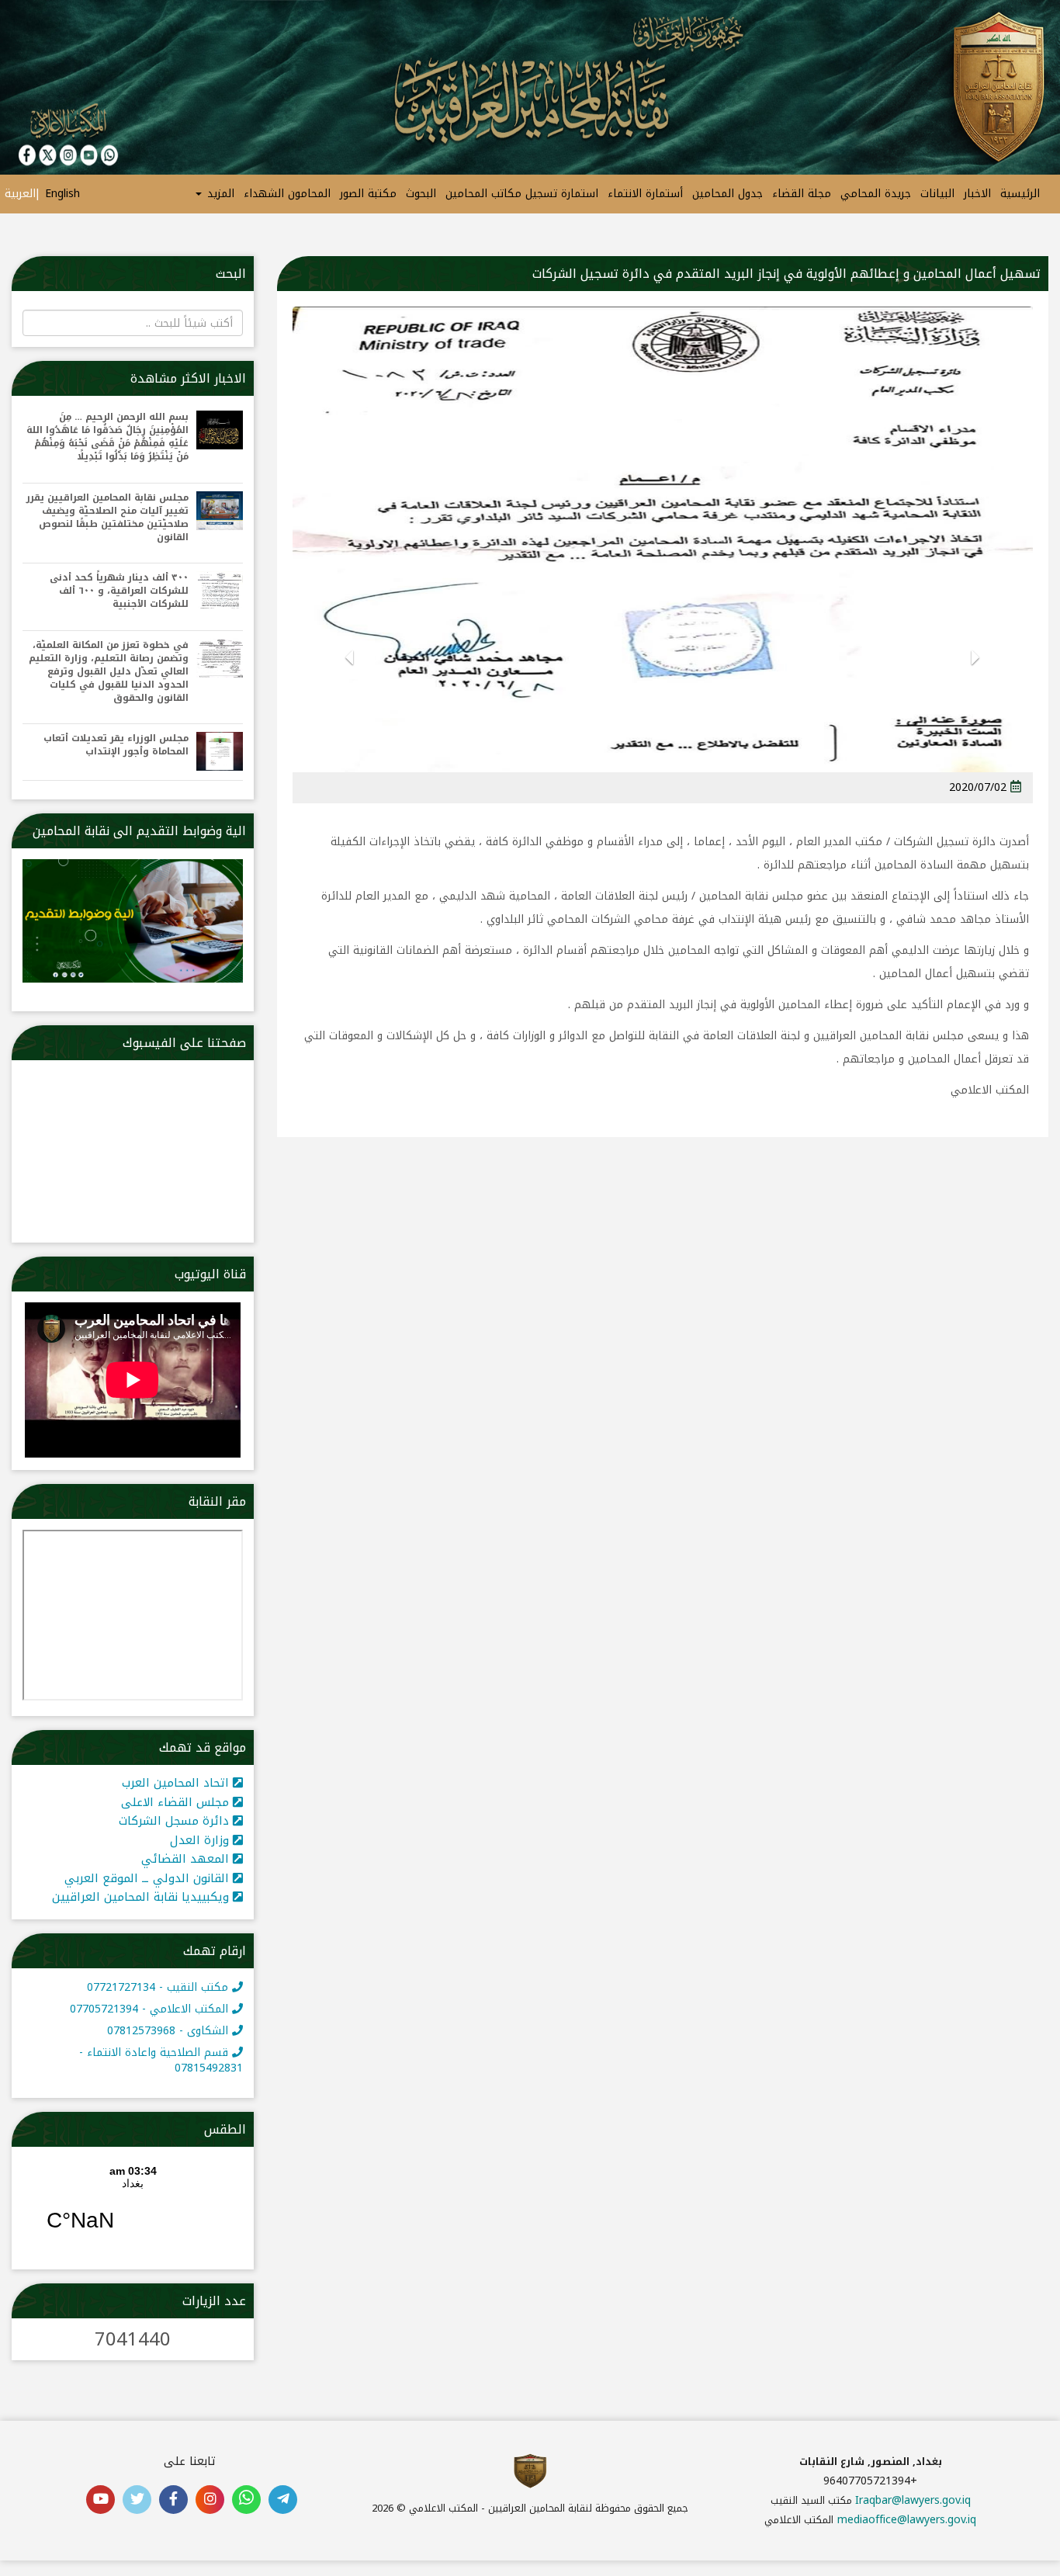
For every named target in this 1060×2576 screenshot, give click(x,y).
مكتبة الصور (368, 194)
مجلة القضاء (802, 194)
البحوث (421, 194)
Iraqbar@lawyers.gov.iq (913, 2500)
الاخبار (977, 194)
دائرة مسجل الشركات (176, 1821)
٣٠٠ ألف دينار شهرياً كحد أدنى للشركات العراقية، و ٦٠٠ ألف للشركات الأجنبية (119, 591)
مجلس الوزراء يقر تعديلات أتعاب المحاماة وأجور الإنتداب (116, 745)
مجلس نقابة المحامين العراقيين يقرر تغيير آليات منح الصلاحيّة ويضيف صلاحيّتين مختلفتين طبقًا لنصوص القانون (107, 518)
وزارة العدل (201, 1840)
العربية (20, 194)
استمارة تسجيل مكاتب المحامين (522, 194)
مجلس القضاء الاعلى (177, 1802)
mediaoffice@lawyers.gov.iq (907, 2520)
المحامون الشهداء (287, 194)
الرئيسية (1020, 194)
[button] (976, 678)
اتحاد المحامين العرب (177, 1783)
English (62, 194)
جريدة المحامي (876, 194)
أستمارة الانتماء (645, 194)
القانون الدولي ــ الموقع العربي (149, 1878)
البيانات (937, 194)
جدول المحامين (727, 194)
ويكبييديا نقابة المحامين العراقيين (142, 1897)
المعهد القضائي (187, 1859)
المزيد (219, 194)
